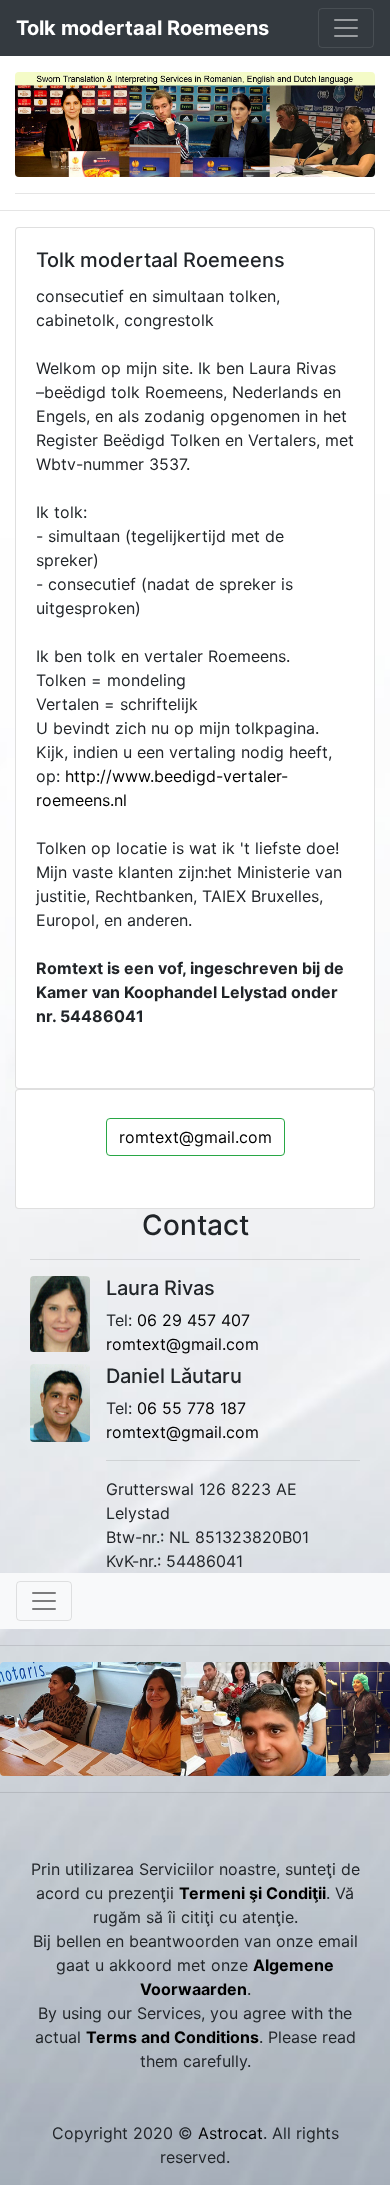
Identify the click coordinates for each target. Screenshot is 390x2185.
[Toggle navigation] (346, 28)
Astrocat (230, 2133)
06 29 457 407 (193, 1320)
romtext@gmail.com (195, 1137)
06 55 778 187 (191, 1408)
